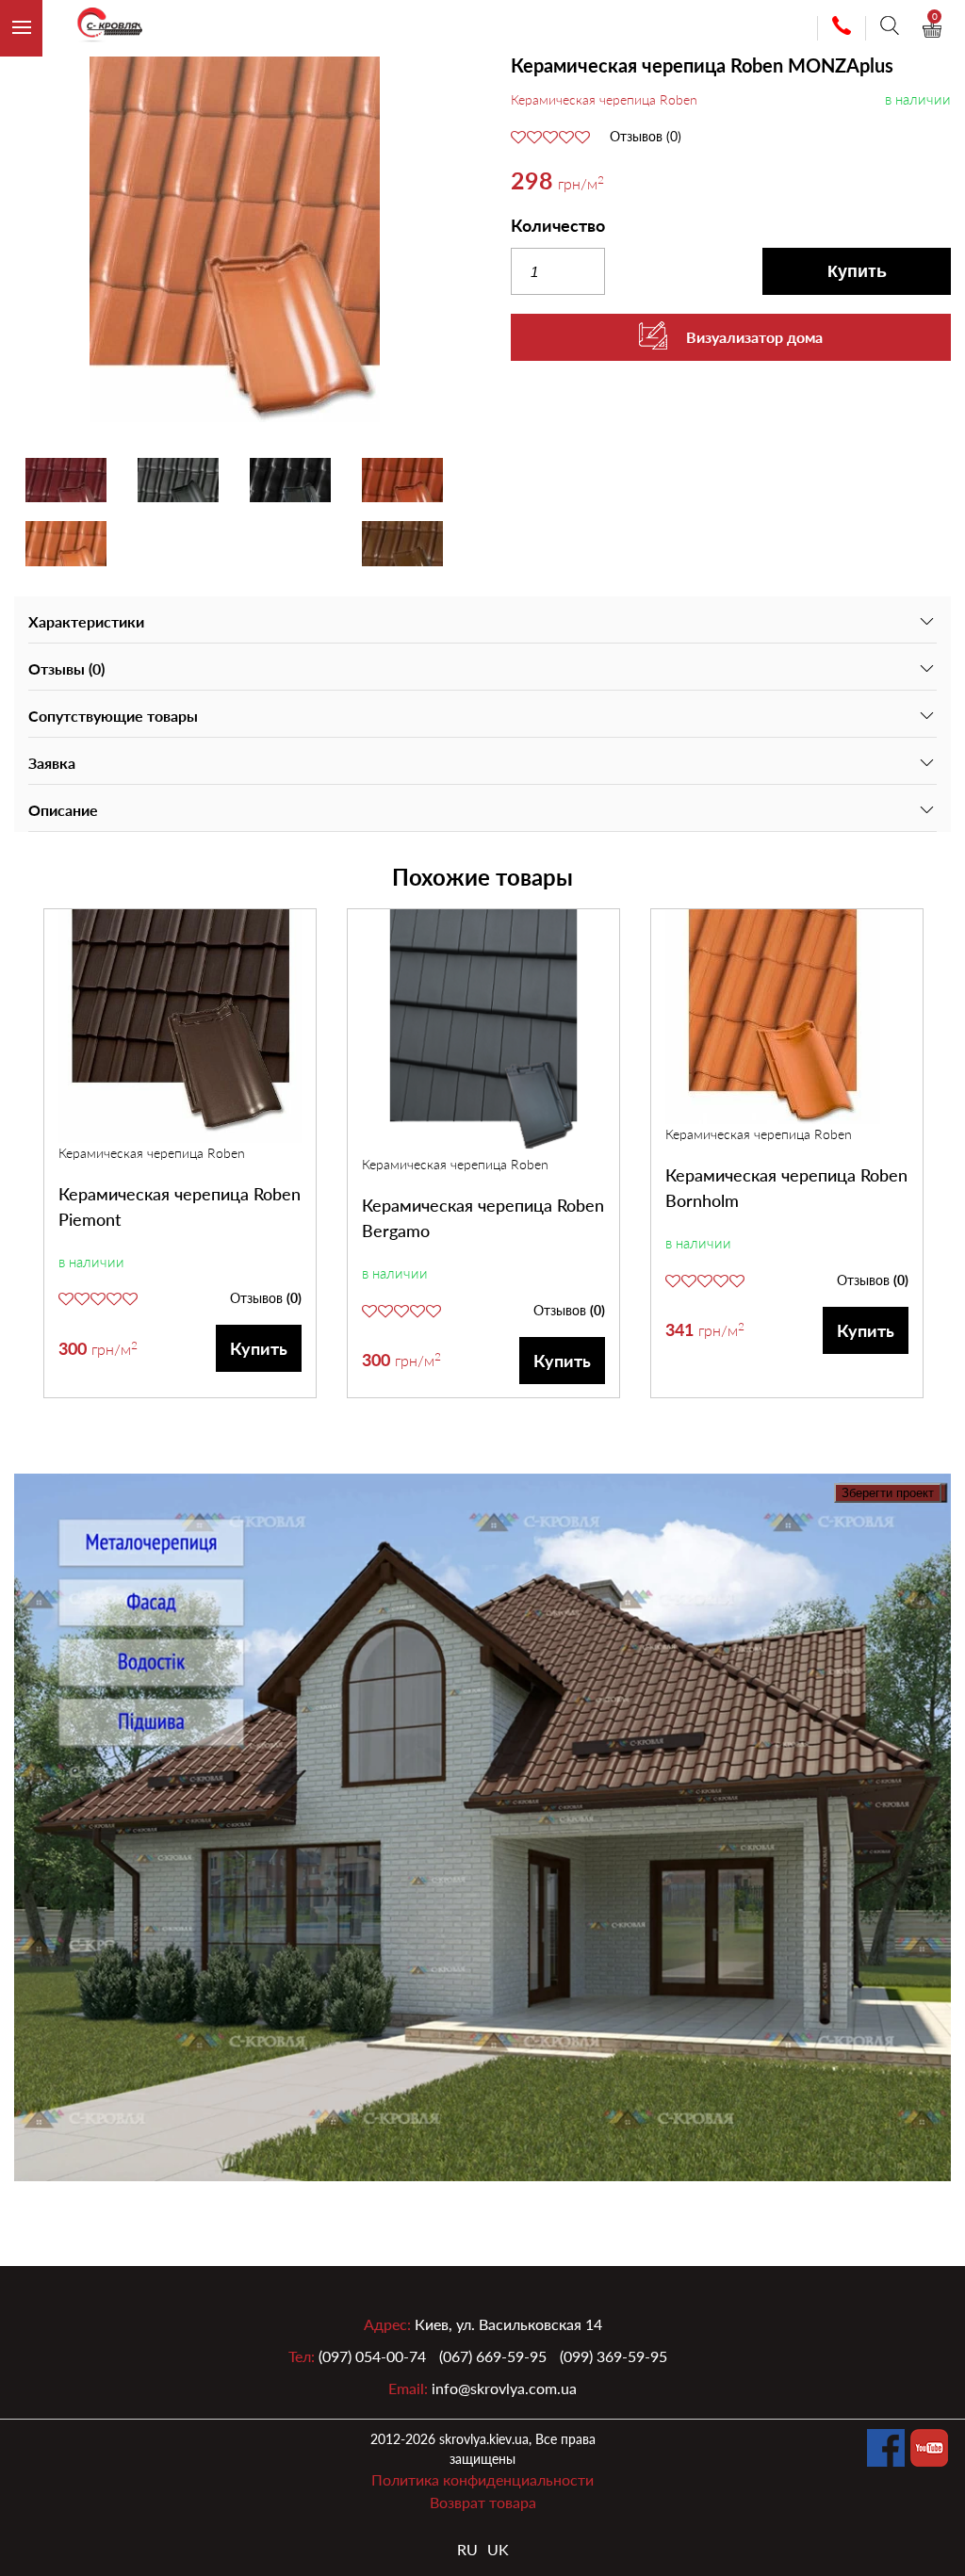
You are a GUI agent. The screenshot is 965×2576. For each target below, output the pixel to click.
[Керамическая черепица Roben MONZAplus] (234, 239)
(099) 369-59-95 (613, 2356)
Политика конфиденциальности (482, 2479)
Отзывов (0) (646, 137)
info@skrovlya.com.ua (504, 2388)
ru (467, 2549)
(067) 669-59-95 (493, 2356)
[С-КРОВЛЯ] (102, 29)
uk (498, 2549)
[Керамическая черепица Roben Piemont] (180, 1026)
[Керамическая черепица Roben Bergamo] (483, 1032)
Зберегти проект (888, 1493)
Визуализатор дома (754, 337)
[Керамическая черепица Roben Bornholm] (787, 1017)
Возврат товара (483, 2502)
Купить (857, 271)
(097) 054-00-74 (372, 2356)
